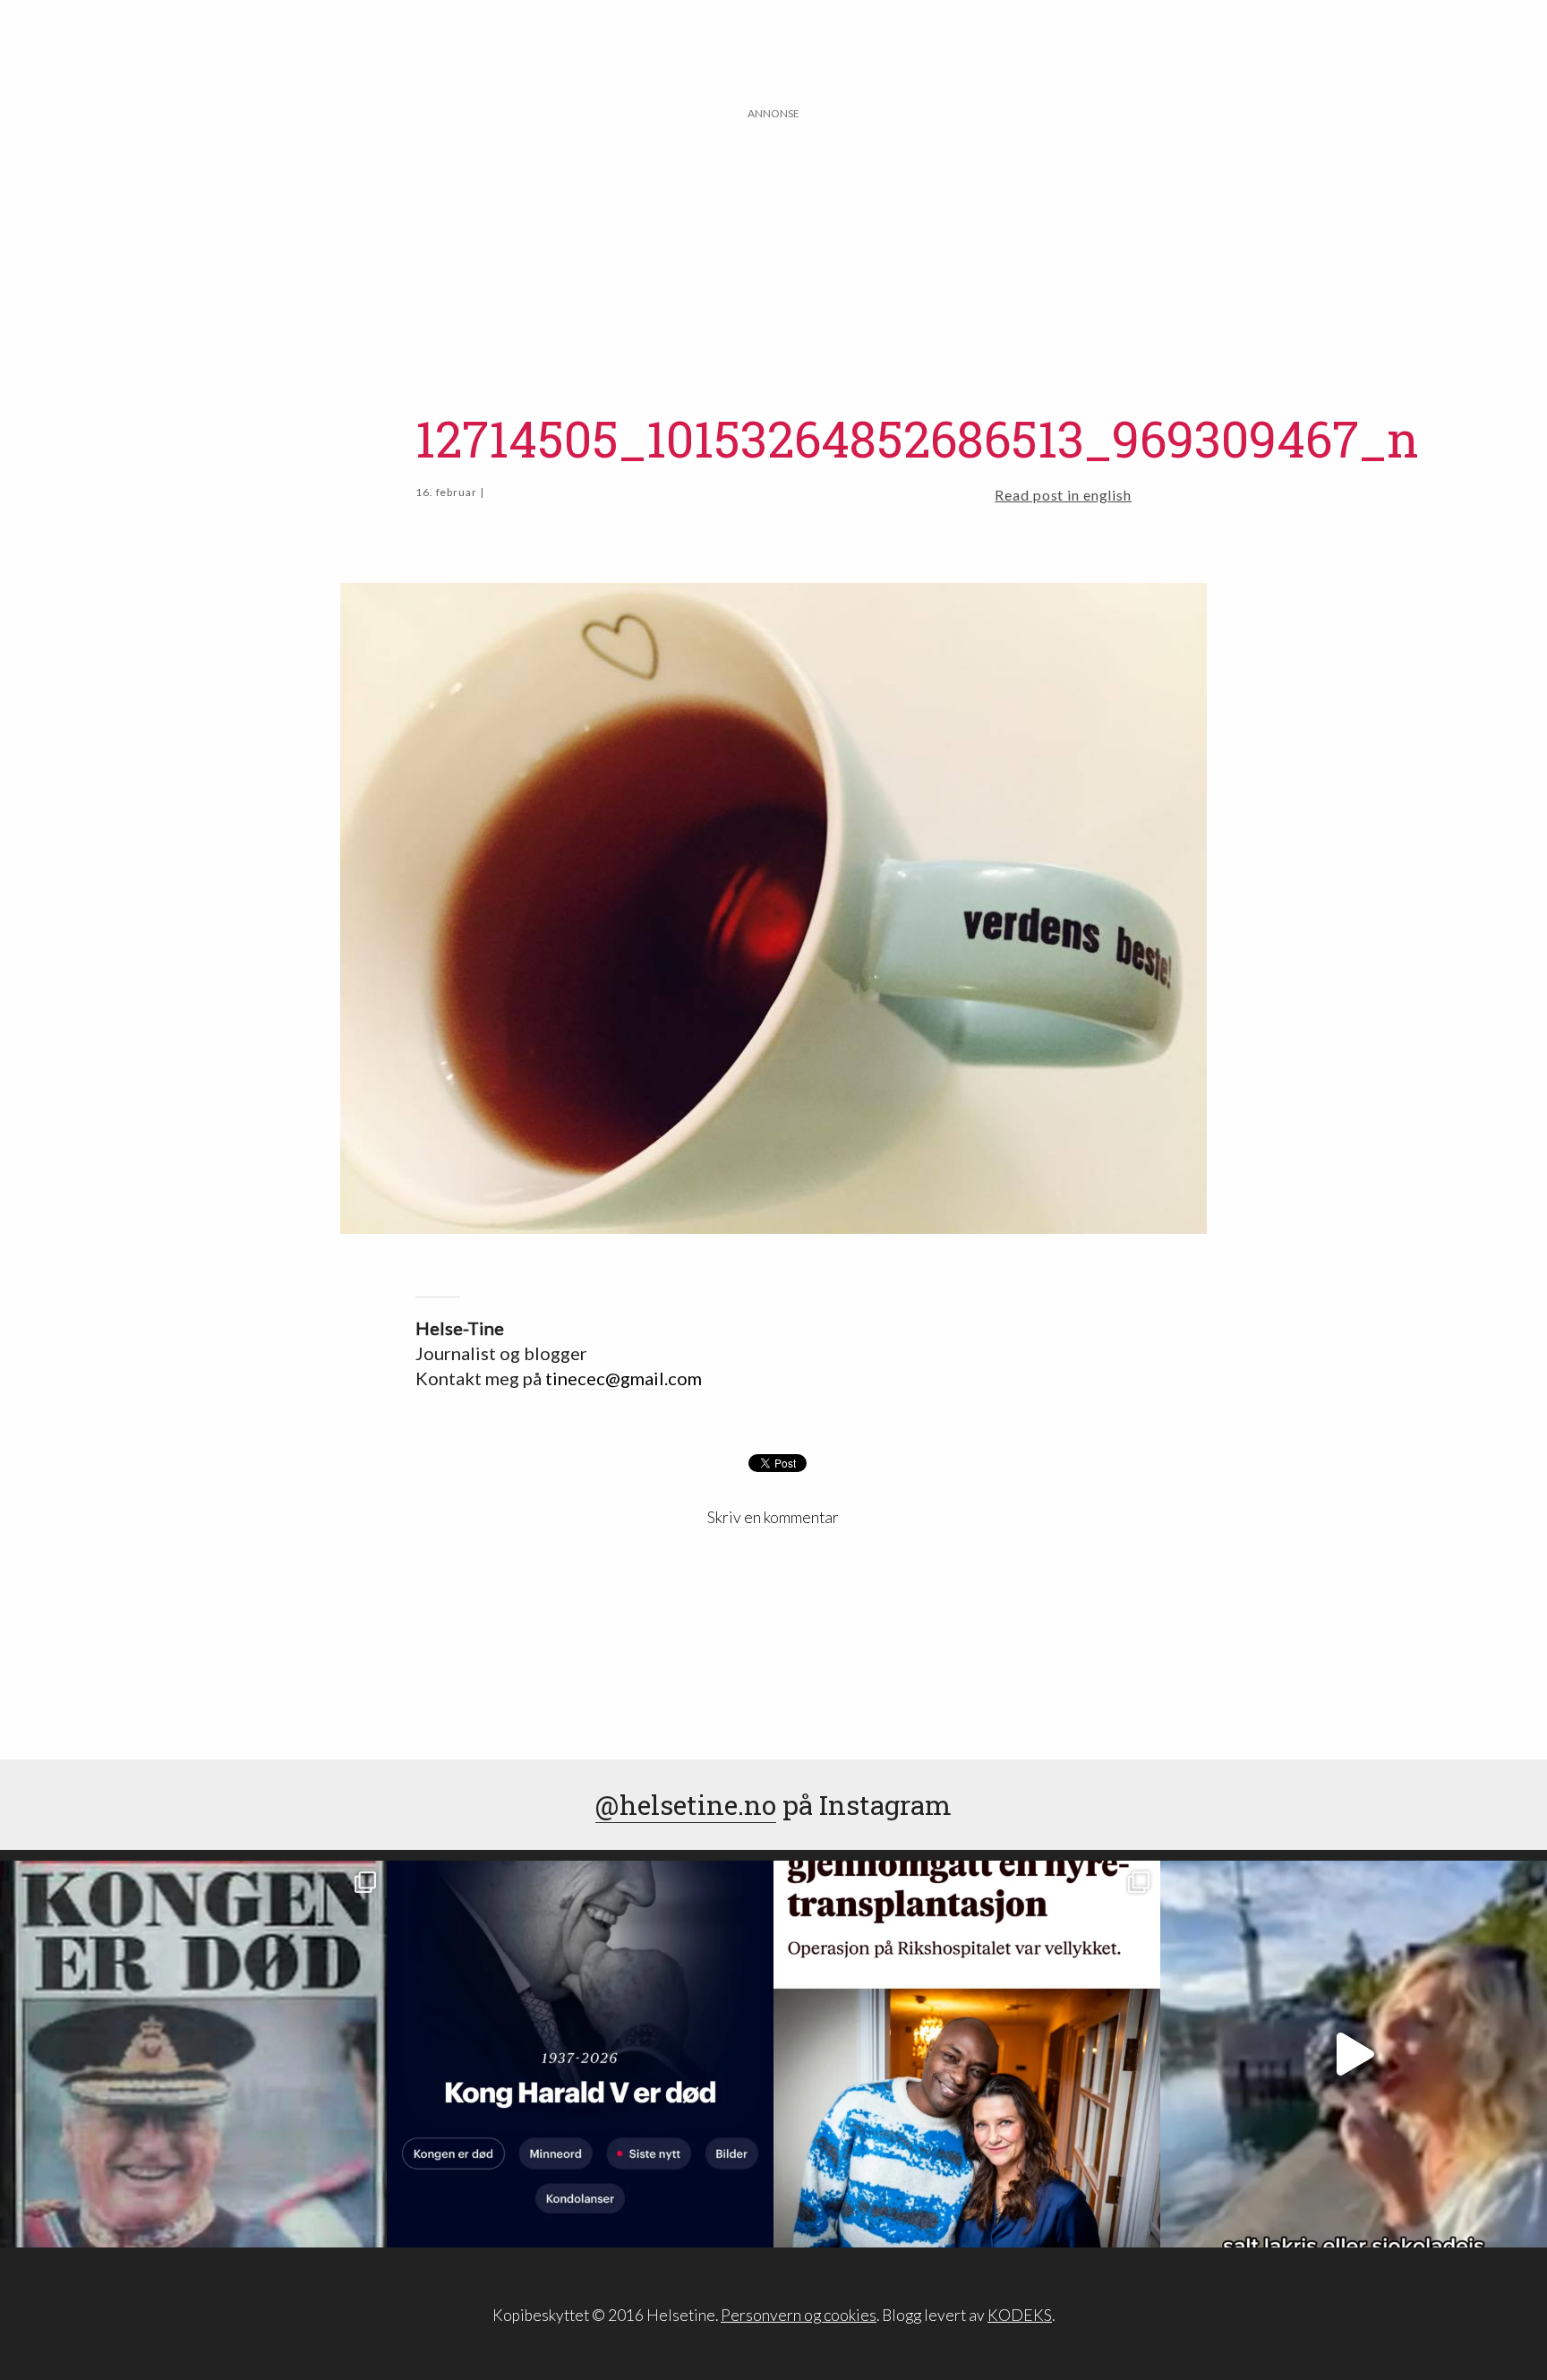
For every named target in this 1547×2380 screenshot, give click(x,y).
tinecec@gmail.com (624, 1378)
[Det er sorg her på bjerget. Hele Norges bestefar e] (193, 2054)
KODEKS (1020, 2315)
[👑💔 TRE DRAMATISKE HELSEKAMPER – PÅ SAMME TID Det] (967, 2054)
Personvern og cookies (799, 2315)
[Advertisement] (773, 248)
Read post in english (1063, 495)
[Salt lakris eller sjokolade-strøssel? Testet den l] (1354, 2054)
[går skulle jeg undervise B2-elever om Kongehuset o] (580, 2054)
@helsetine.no (686, 1805)
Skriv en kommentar (773, 1517)
